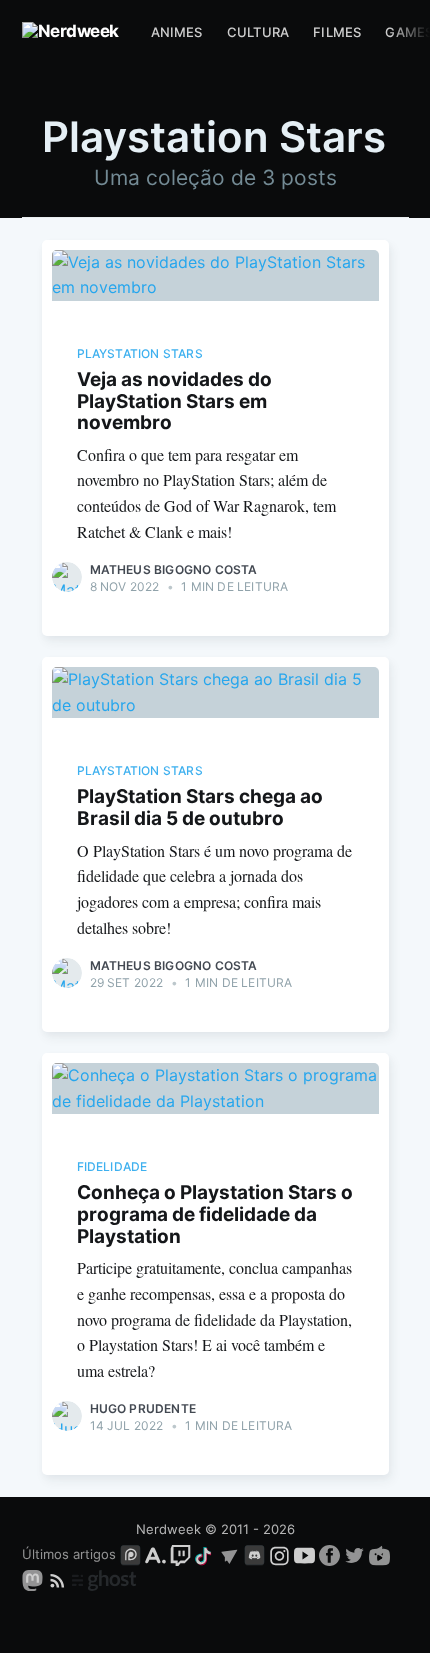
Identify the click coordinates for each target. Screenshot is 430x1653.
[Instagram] (279, 1554)
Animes (177, 32)
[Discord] (254, 1554)
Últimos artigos (69, 1554)
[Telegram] (229, 1554)
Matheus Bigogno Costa (174, 569)
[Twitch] (180, 1554)
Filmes (337, 32)
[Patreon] (130, 1554)
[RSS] (59, 1580)
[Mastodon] (34, 1580)
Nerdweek (168, 1529)
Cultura (258, 32)
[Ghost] (104, 1580)
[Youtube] (304, 1554)
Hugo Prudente (143, 1408)
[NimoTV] (379, 1554)
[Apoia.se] (157, 1554)
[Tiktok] (205, 1554)
